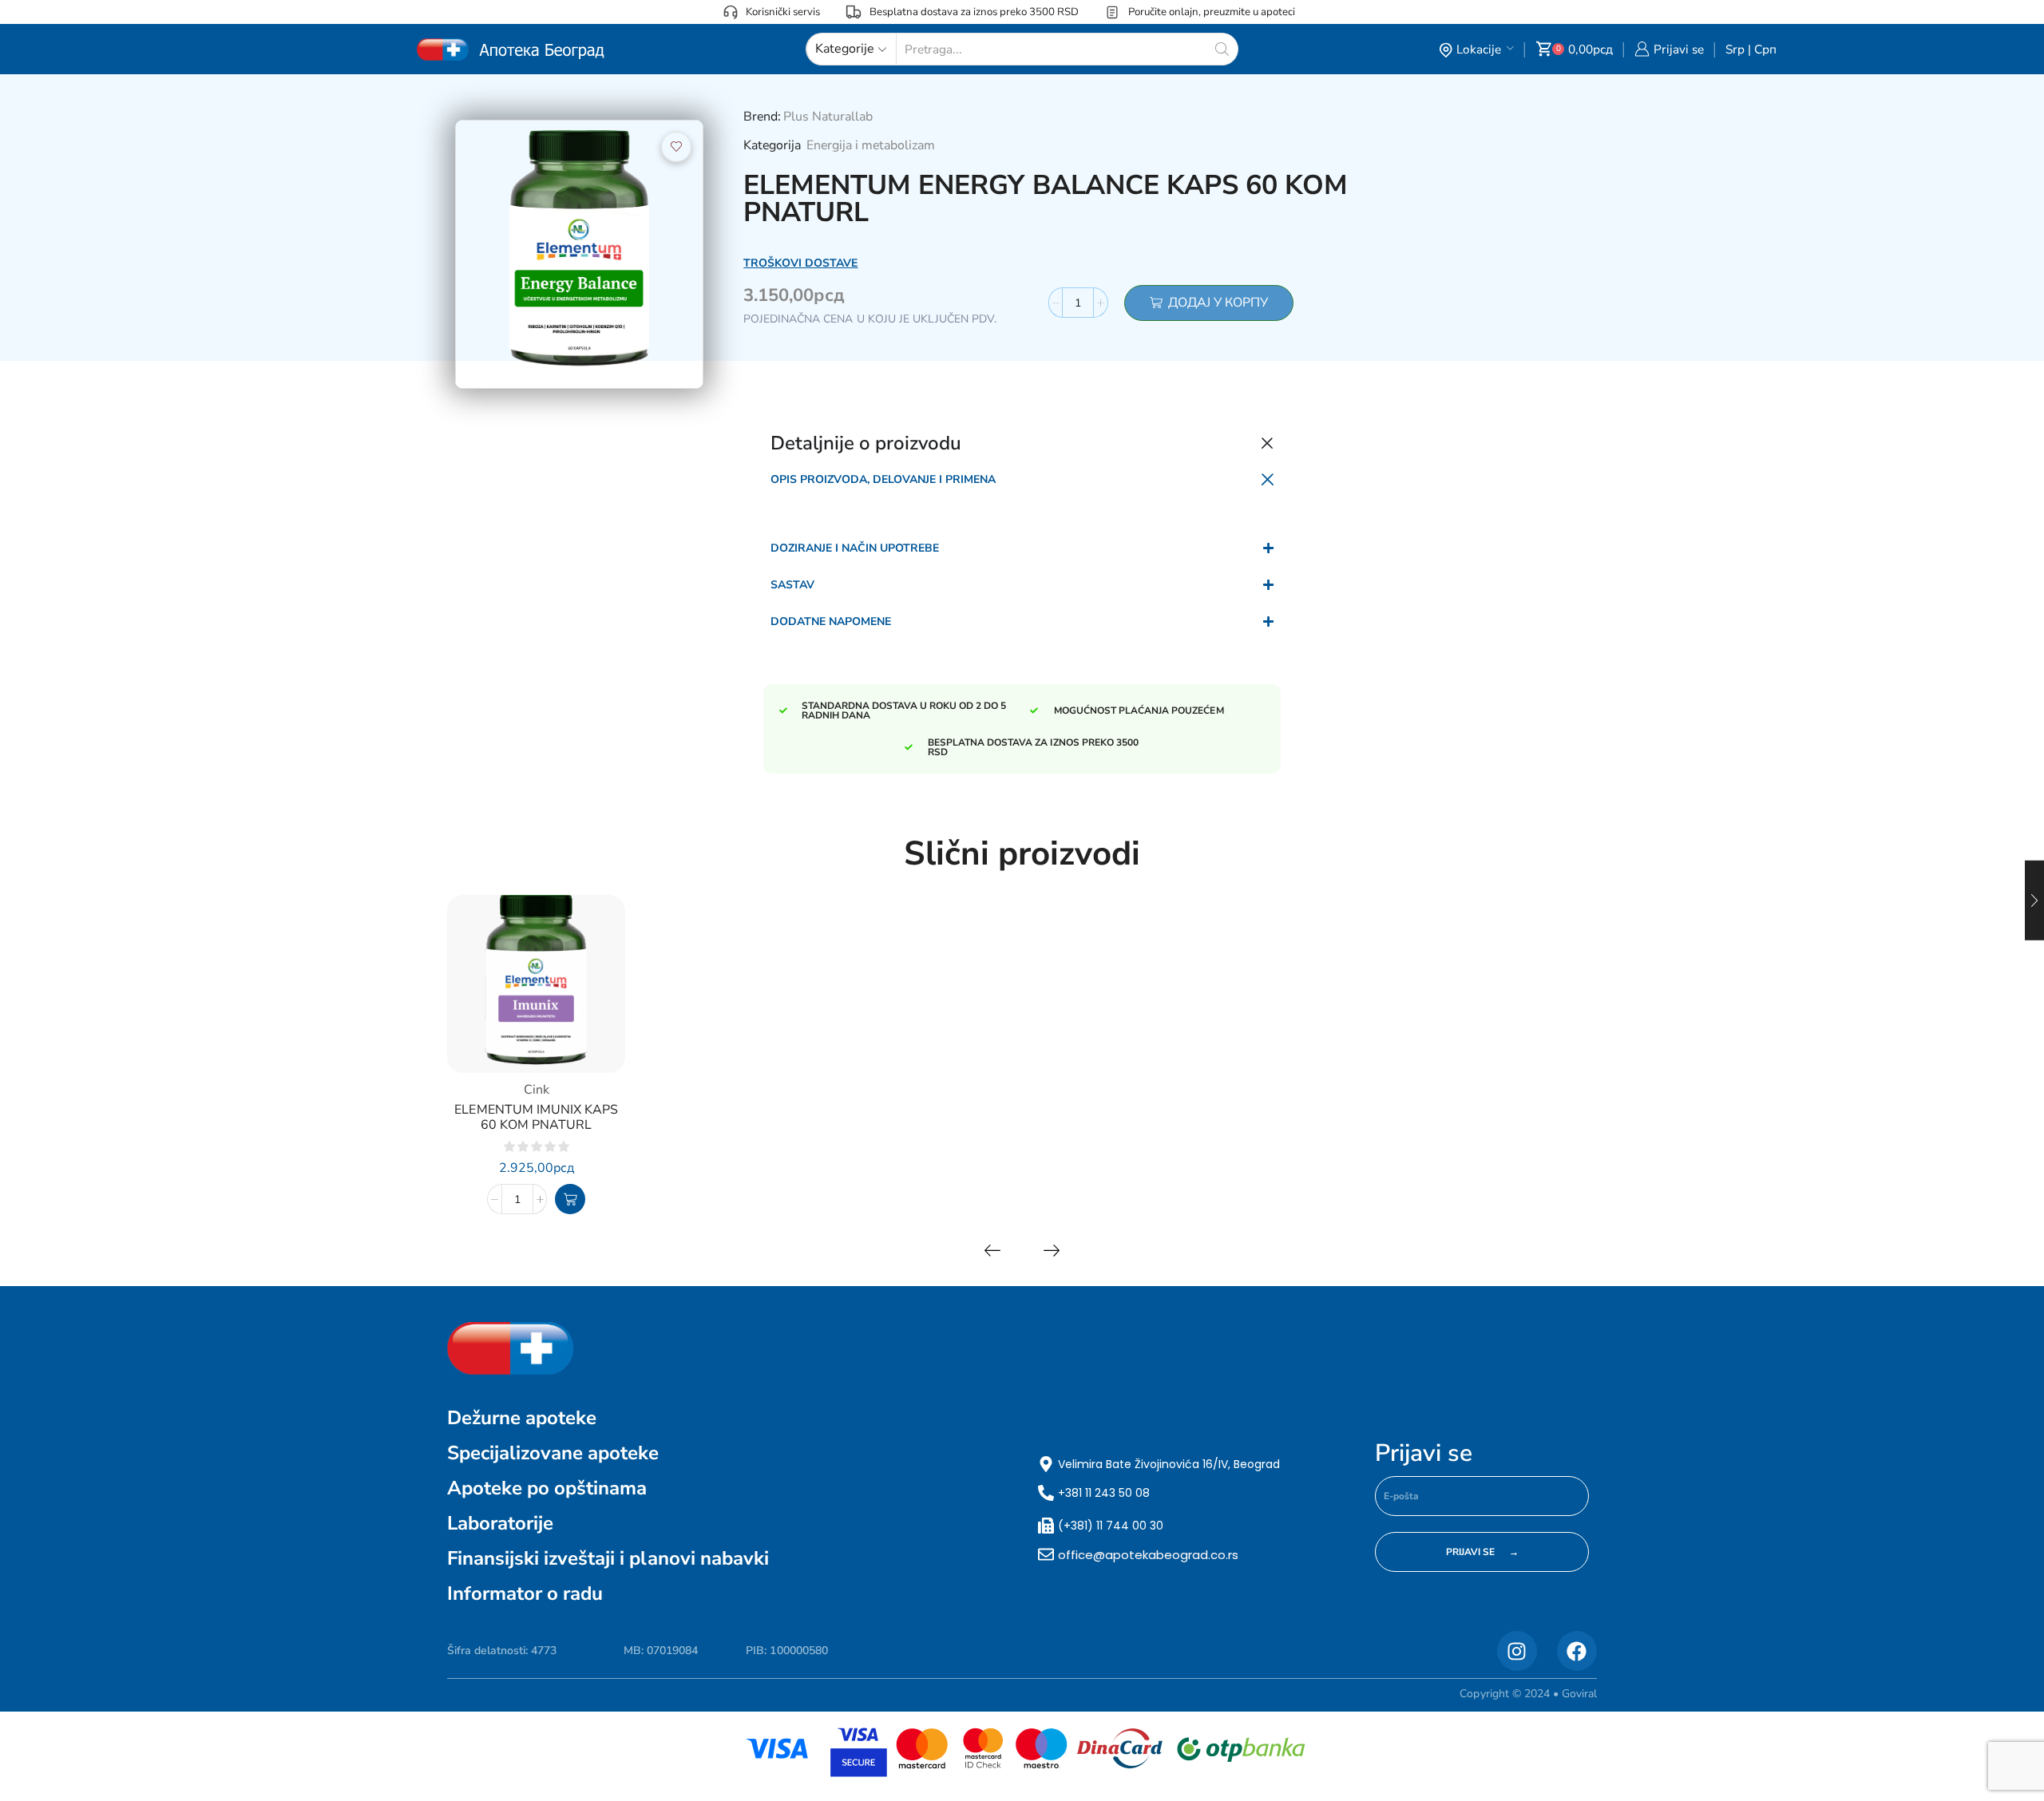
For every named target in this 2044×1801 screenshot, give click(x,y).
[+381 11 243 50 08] (1046, 1493)
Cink (537, 1090)
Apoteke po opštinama (547, 1488)
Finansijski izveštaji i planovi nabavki (608, 1558)
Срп (1765, 49)
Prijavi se (1424, 1454)
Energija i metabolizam (871, 145)
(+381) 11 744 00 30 (1111, 1526)
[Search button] (1222, 49)
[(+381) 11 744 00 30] (1046, 1526)
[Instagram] (1517, 1651)
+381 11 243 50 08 (1104, 1493)
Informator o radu (525, 1593)
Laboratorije (500, 1523)
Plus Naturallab (828, 117)
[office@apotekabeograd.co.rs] (1046, 1554)
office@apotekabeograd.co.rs (1148, 1555)
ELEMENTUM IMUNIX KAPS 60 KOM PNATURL (536, 1117)
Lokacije (1479, 49)
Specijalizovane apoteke (553, 1453)
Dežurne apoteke (522, 1418)
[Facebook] (1577, 1651)
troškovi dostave (800, 263)
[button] (570, 1199)
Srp (1735, 49)
